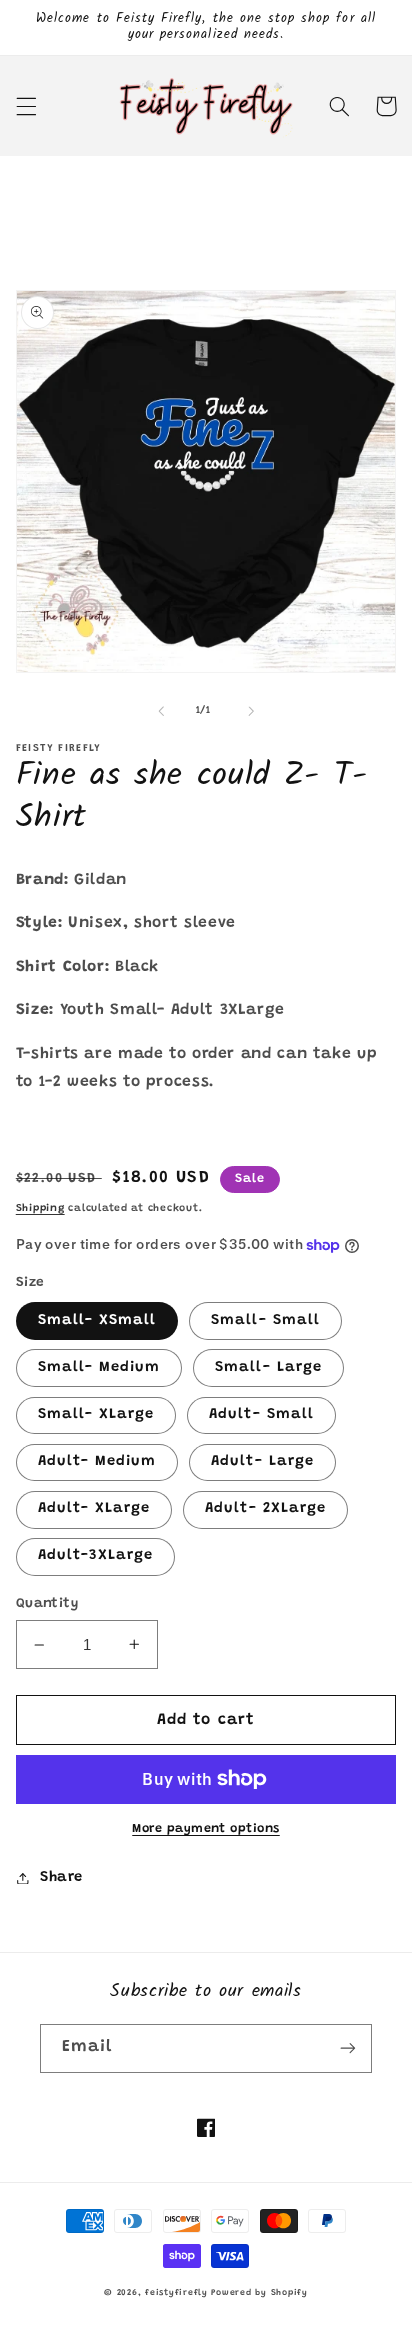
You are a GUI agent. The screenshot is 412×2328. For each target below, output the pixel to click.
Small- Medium (99, 1367)
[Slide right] (251, 711)
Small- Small (265, 1320)
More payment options (206, 1829)
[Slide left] (161, 711)
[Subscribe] (348, 2048)
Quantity (47, 1604)
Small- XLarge (96, 1414)
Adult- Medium (97, 1461)
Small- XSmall (97, 1320)
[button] (26, 106)
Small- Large (268, 1367)
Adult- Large (262, 1461)
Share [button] (61, 1877)
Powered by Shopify (259, 2293)
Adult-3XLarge (96, 1555)
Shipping (40, 1208)
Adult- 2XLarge (265, 1508)
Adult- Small (261, 1414)
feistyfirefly (176, 2293)
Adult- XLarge (94, 1508)
